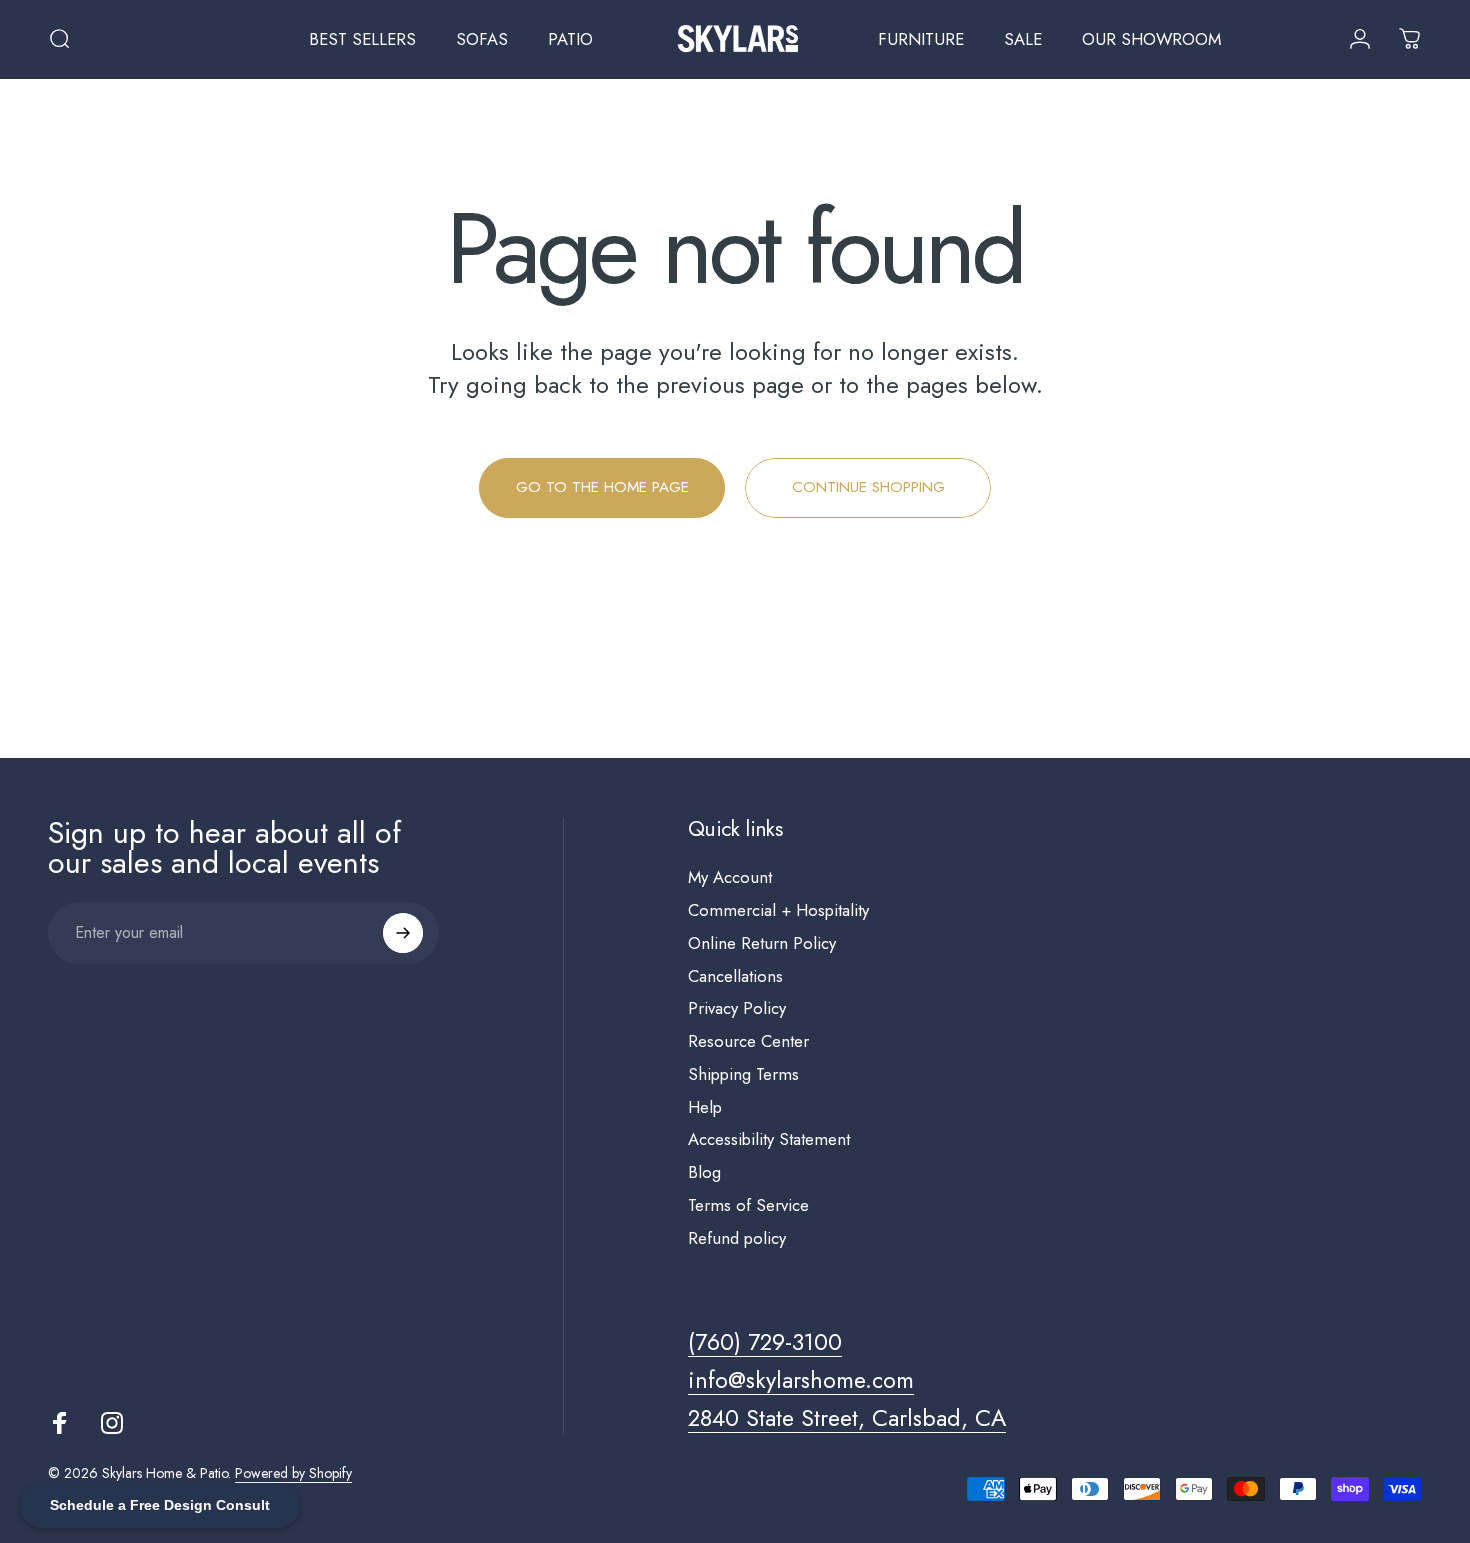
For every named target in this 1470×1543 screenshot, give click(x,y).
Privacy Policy (737, 1008)
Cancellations (735, 976)
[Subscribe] (403, 933)
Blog (704, 1172)
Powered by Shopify (293, 1473)
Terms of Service (748, 1205)
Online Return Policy (762, 943)
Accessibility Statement (769, 1139)
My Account (730, 877)
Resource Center (748, 1041)
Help (705, 1107)
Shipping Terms (743, 1074)
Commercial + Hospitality (778, 910)
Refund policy (737, 1238)
